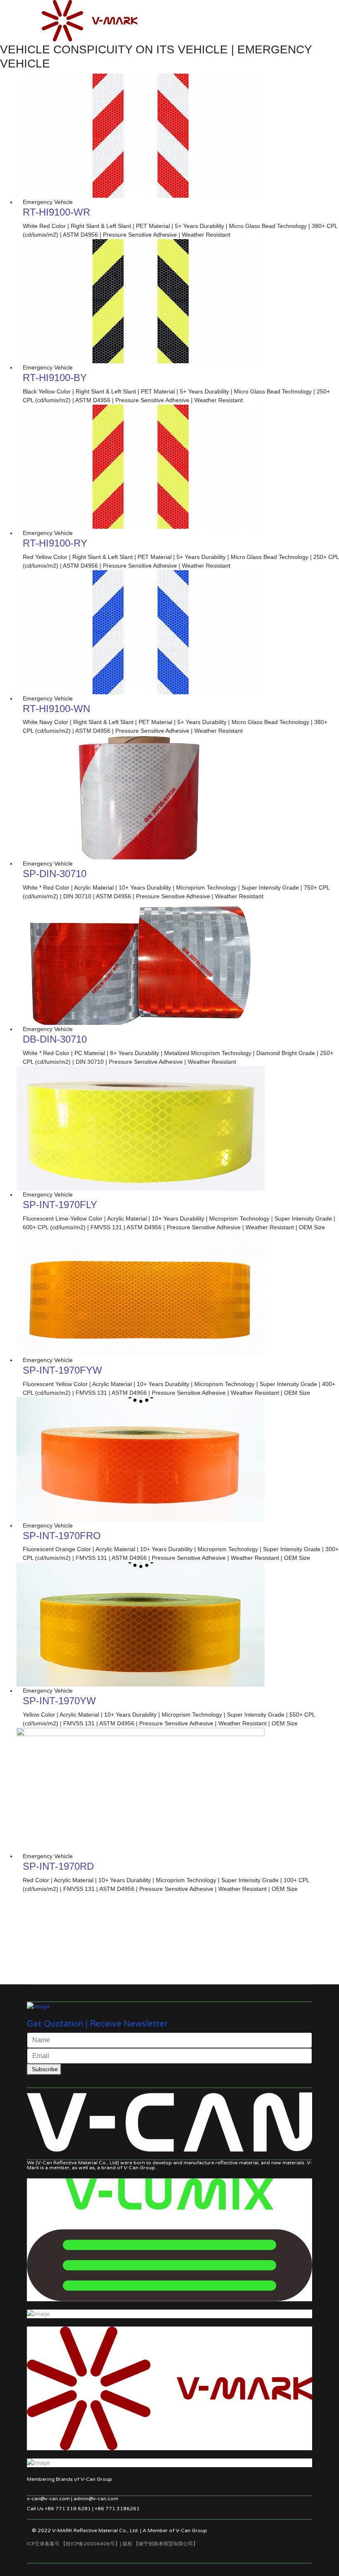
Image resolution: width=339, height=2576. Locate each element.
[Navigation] (30, 12)
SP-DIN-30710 (55, 874)
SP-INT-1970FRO (62, 1536)
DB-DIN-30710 (55, 1039)
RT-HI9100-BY (55, 378)
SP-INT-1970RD (58, 1866)
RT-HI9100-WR (56, 212)
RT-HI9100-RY (55, 543)
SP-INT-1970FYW (62, 1370)
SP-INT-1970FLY (60, 1205)
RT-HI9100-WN (56, 709)
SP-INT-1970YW (59, 1701)
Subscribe (44, 2069)
